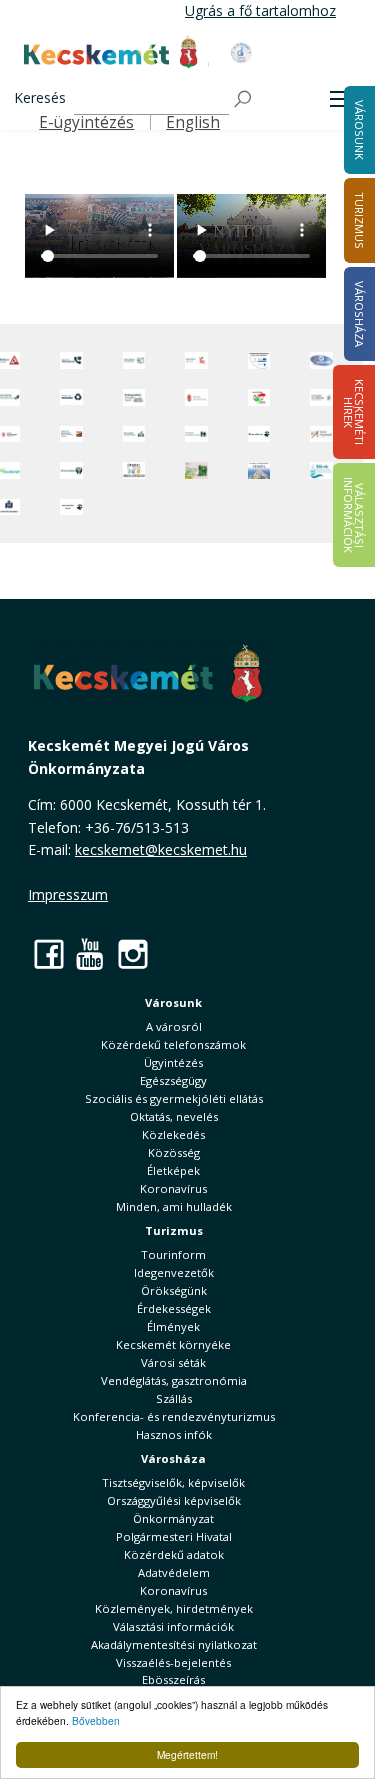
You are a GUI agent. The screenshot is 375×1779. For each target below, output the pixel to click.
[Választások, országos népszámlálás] (259, 397)
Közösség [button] (174, 1152)
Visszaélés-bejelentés (173, 1662)
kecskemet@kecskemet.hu (161, 849)
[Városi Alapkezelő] (321, 434)
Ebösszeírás (173, 1679)
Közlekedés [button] (173, 1134)
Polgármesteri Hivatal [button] (174, 1536)
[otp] (196, 470)
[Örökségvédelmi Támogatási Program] (134, 397)
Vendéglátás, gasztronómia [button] (174, 1380)
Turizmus (174, 1230)
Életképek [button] (173, 1170)
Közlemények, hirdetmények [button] (174, 1608)
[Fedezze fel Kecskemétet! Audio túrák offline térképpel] (71, 434)
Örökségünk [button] (174, 1290)
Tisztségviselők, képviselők (173, 1482)
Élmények (173, 1326)
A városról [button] (174, 1026)
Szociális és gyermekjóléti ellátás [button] (174, 1098)
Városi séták (173, 1362)
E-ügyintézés (86, 122)
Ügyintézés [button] (173, 1062)
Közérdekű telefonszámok (173, 1044)
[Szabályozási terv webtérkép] (321, 397)
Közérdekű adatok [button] (174, 1554)
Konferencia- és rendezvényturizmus (174, 1416)
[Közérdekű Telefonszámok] (71, 360)
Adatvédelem (174, 1572)
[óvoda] (134, 470)
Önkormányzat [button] (173, 1518)
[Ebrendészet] (259, 434)
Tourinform (173, 1254)
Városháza (173, 1458)
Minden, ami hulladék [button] (174, 1206)
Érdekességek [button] (174, 1308)
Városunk (173, 1002)
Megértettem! (187, 1754)
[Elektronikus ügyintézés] (196, 360)
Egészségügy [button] (173, 1080)
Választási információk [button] (173, 1626)
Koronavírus (173, 1188)
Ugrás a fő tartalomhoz (260, 10)
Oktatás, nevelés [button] (174, 1116)
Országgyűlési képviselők (174, 1500)
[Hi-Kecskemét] (321, 360)
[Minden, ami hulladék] (71, 397)
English (193, 122)
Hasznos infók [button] (174, 1434)
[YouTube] (91, 953)
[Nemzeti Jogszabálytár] (196, 397)
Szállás (174, 1398)
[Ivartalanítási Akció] (71, 507)
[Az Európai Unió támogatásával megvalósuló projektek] (259, 360)
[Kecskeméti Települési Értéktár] (134, 434)
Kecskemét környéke (173, 1344)
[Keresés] (244, 99)
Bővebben (96, 1720)
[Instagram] (133, 953)
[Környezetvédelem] (71, 470)
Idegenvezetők (174, 1272)
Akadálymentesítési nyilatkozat (174, 1644)
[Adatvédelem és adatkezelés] (134, 360)
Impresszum (68, 894)
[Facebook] (49, 953)
